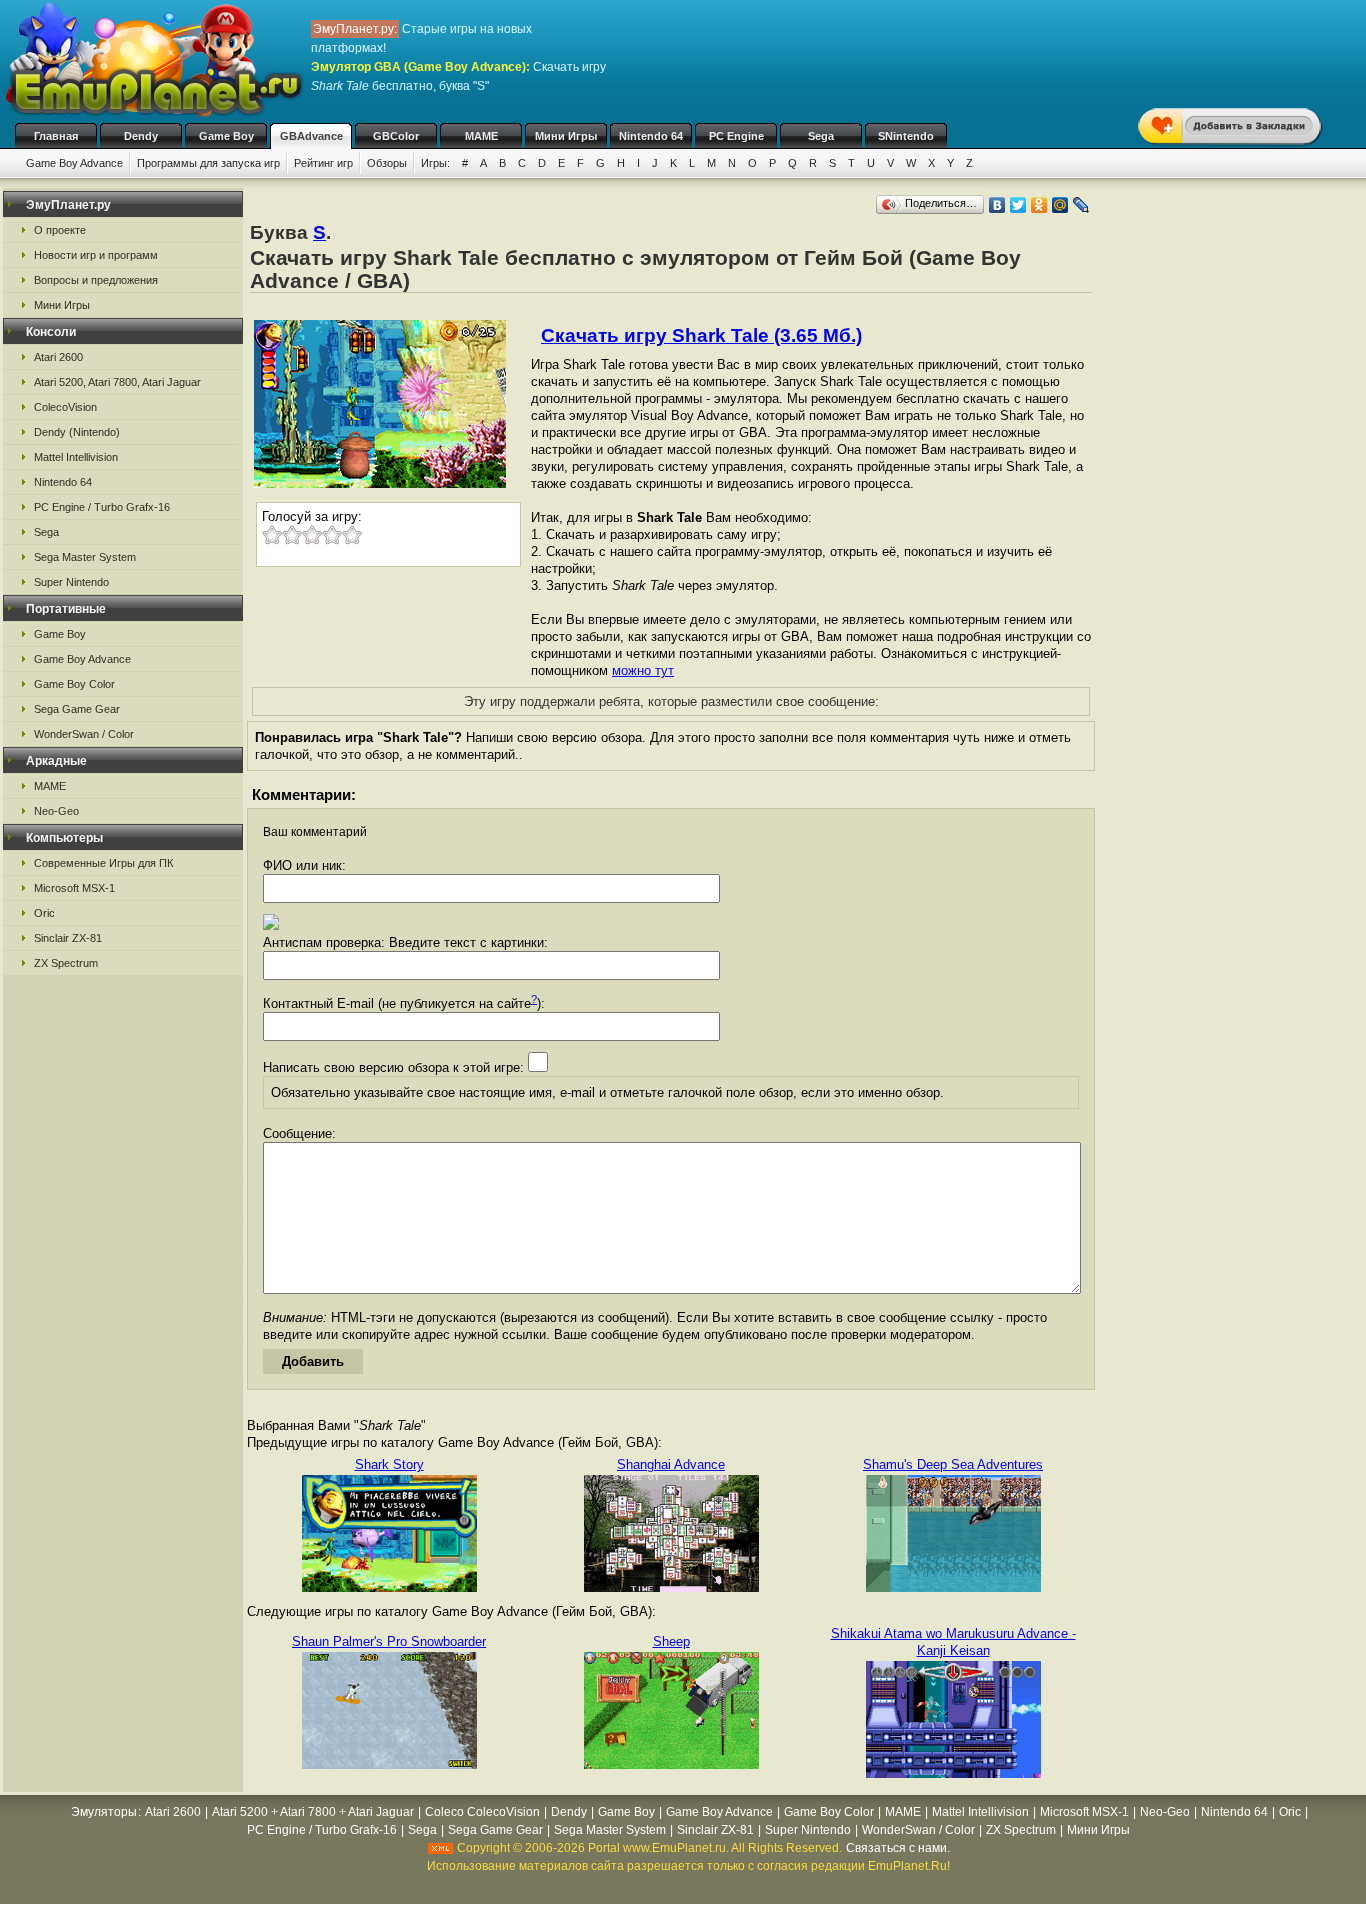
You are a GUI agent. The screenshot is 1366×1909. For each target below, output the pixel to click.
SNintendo (906, 136)
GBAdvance (311, 136)
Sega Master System (85, 557)
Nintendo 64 (651, 136)
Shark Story (389, 1464)
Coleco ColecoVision (482, 1812)
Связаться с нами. (898, 1848)
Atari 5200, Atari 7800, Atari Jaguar (117, 382)
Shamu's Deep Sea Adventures (953, 1464)
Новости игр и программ (96, 255)
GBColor (396, 136)
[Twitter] (1018, 205)
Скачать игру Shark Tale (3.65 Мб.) (701, 335)
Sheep (671, 1641)
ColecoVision (65, 407)
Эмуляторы (104, 1812)
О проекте (60, 230)
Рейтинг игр (323, 163)
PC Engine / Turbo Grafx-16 (102, 507)
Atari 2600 (58, 357)
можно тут (643, 670)
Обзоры (387, 163)
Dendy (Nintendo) (77, 432)
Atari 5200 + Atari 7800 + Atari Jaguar (313, 1812)
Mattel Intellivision (76, 457)
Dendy (141, 136)
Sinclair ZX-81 (68, 938)
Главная (56, 136)
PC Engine (736, 136)
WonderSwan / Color (84, 734)
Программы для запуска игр (208, 163)
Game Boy (226, 136)
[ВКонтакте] (997, 205)
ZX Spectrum (66, 963)
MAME (481, 136)
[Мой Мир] (1060, 205)
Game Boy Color (74, 684)
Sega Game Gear (77, 709)
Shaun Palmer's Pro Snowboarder (389, 1641)
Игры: (435, 163)
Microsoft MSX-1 (74, 888)
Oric (44, 913)
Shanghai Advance (671, 1464)
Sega (821, 136)
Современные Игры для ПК (103, 863)
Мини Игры (566, 136)
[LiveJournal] (1081, 205)
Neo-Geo (56, 811)
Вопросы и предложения (96, 280)
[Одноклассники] (1039, 205)
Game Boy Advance (74, 163)
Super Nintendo (71, 582)
